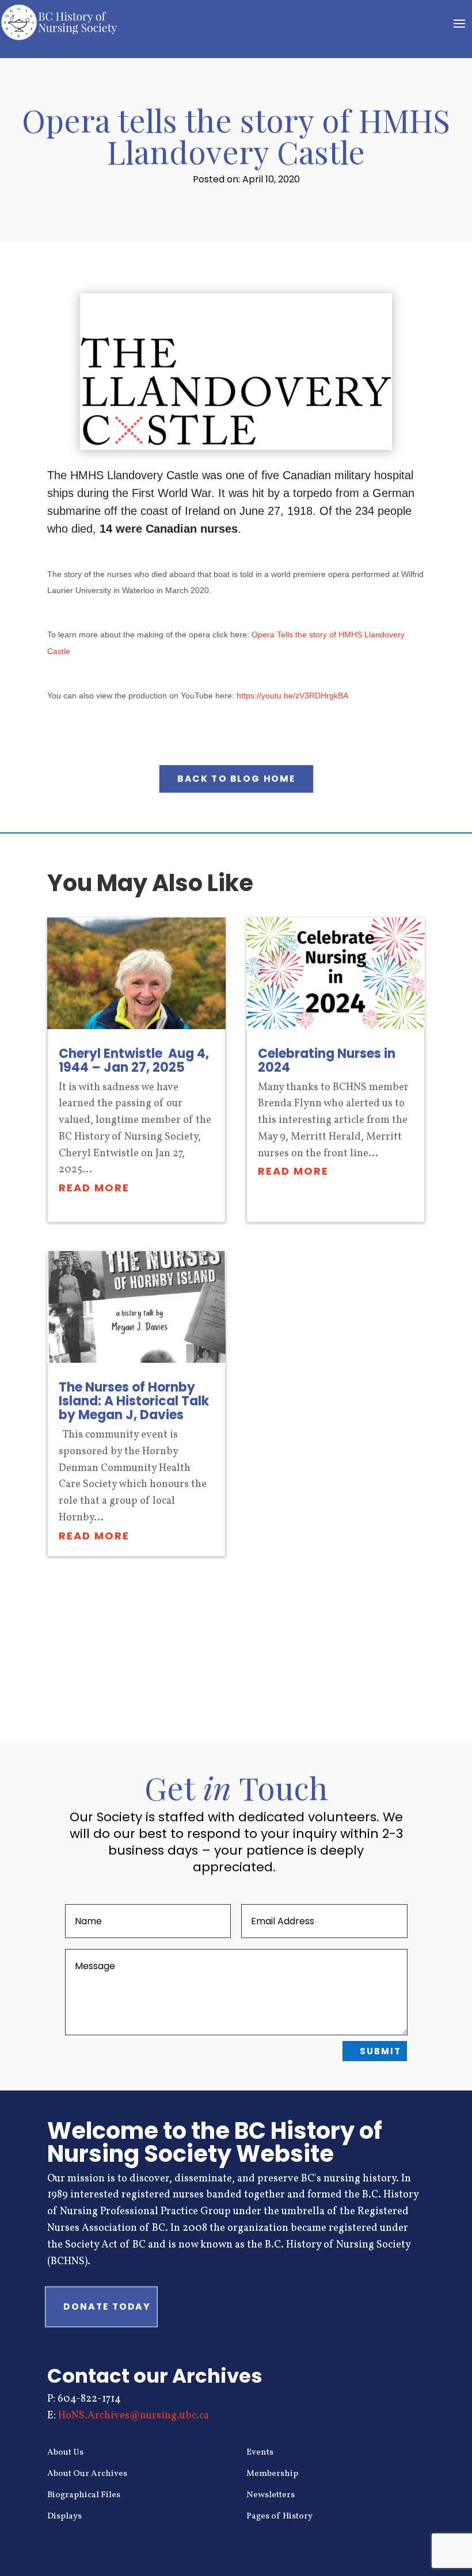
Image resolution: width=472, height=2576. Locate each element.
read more (94, 1188)
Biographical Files (84, 2495)
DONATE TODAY (107, 2307)
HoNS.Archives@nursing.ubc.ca (134, 2416)
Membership (272, 2474)
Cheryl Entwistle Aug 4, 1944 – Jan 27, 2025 (134, 1060)
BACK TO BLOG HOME (236, 779)
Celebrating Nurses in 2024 (327, 1060)
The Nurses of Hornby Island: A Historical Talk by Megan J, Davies (134, 1401)
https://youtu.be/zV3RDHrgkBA (292, 695)
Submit (380, 2051)
